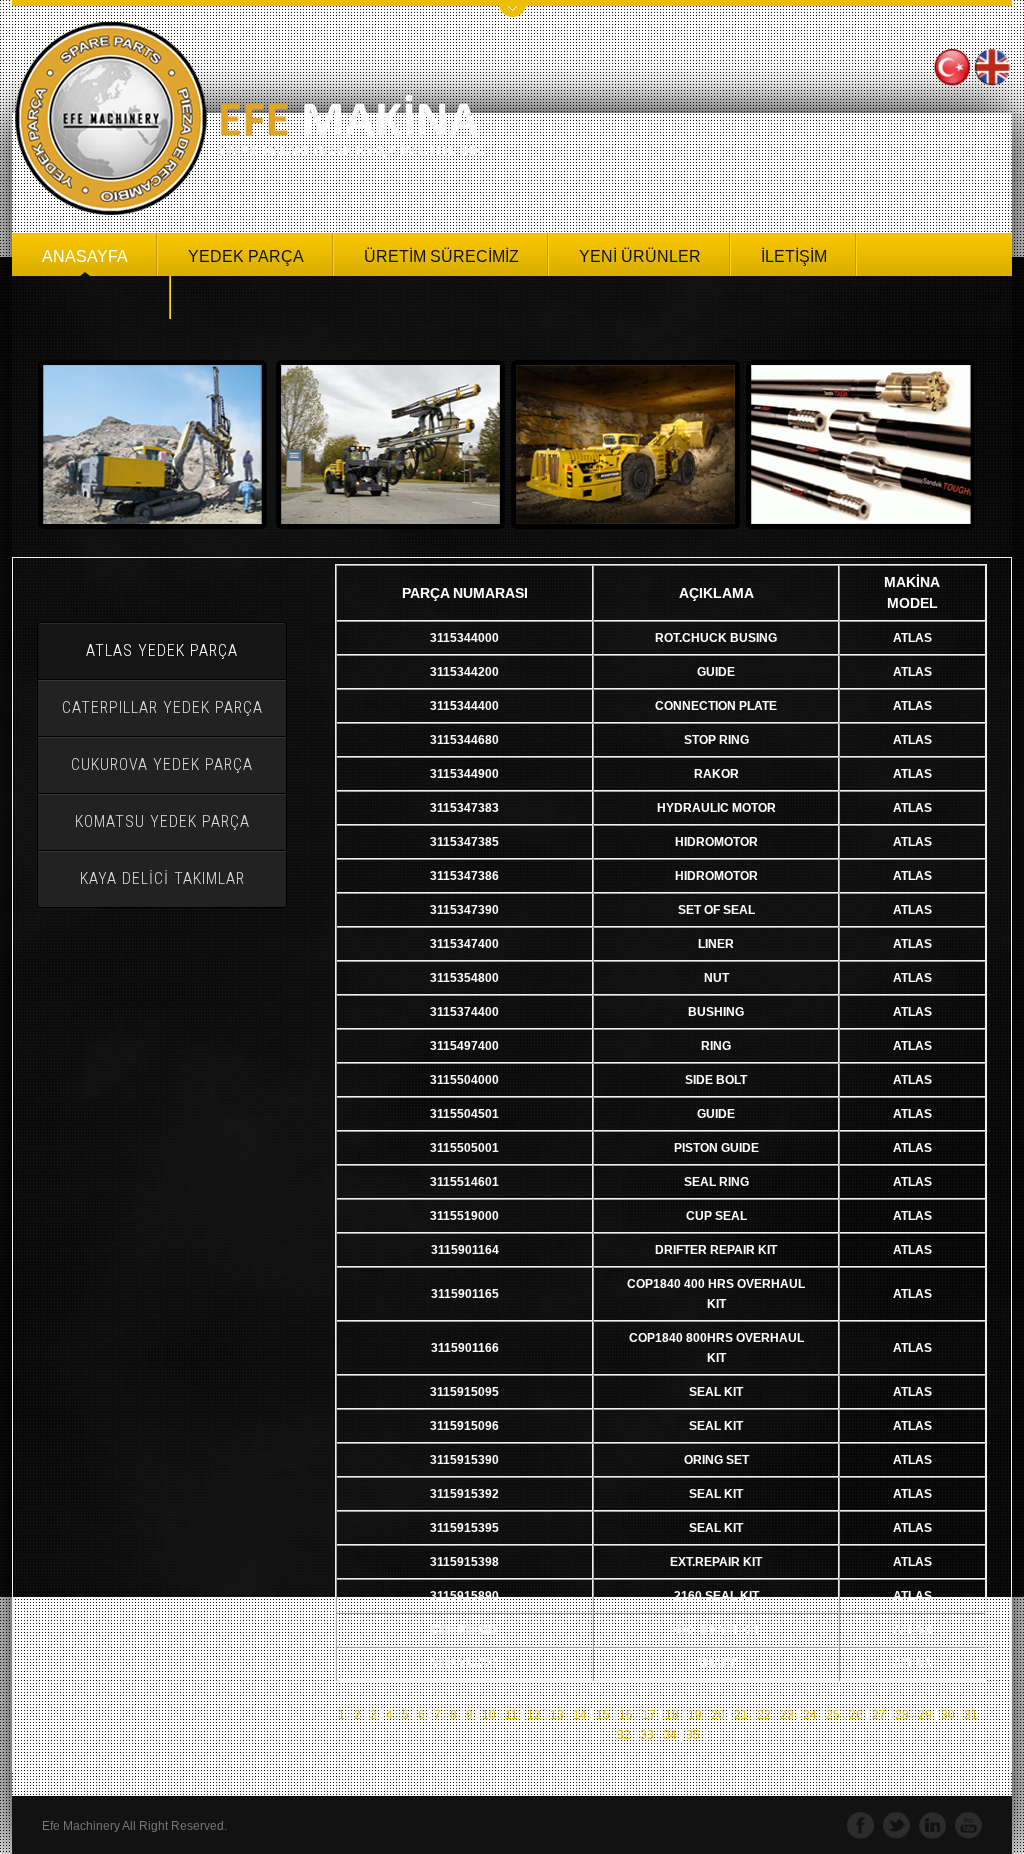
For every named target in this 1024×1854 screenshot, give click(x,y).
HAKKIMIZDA (91, 299)
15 (603, 1715)
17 (649, 1715)
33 (647, 1735)
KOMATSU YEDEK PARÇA (162, 821)
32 (625, 1735)
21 (741, 1715)
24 (810, 1715)
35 (693, 1735)
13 (557, 1715)
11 (511, 1715)
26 (856, 1715)
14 (580, 1715)
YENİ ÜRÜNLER (640, 256)
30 (948, 1715)
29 (925, 1715)
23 (787, 1715)
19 (695, 1715)
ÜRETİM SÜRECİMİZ (441, 256)
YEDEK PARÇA (246, 256)
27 (879, 1715)
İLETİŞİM (794, 256)
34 (670, 1735)
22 (764, 1715)
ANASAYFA (85, 256)
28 (902, 1715)
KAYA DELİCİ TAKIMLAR (162, 878)
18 (672, 1715)
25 (833, 1715)
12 (534, 1715)
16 (626, 1715)
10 (489, 1715)
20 (718, 1715)
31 (971, 1715)
